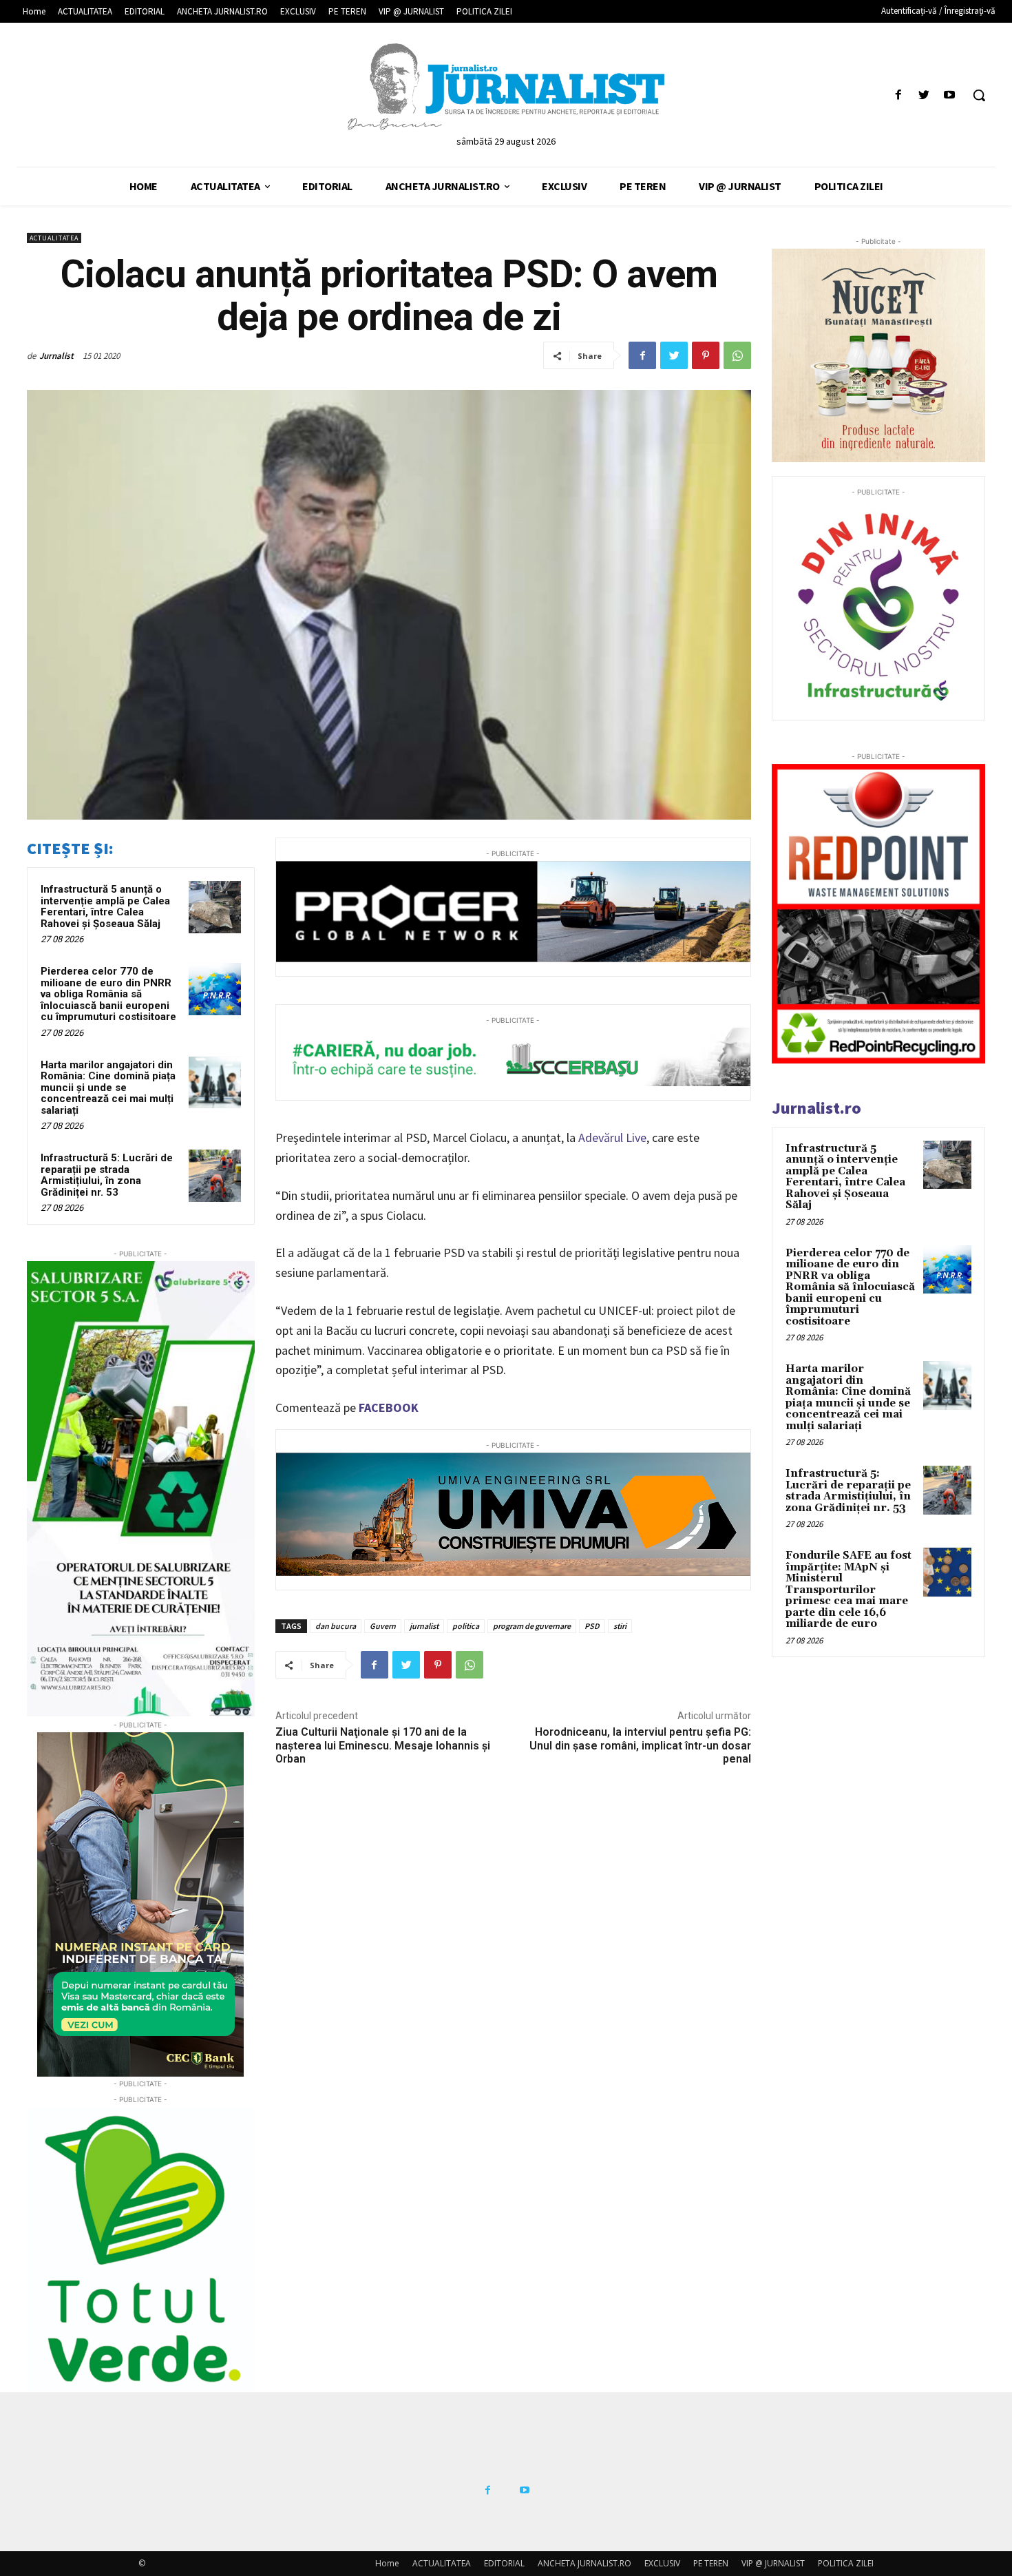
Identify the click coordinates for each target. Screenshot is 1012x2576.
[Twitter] (924, 95)
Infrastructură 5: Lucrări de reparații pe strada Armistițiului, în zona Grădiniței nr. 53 (107, 1175)
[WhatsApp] (737, 355)
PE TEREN (711, 2563)
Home (387, 2563)
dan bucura (336, 1626)
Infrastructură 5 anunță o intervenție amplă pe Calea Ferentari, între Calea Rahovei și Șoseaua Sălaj (105, 906)
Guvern (383, 1626)
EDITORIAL (504, 2563)
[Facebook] (898, 95)
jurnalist (424, 1626)
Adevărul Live (612, 1138)
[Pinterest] (706, 355)
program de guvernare (532, 1626)
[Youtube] (950, 95)
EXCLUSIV (662, 2563)
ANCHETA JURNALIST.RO (584, 2563)
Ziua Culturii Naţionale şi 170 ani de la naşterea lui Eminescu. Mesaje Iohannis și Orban (383, 1745)
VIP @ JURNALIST (773, 2563)
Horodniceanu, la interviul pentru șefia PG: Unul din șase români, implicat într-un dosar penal (640, 1745)
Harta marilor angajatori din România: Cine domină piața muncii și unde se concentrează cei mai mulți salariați (108, 1088)
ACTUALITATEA (54, 238)
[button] (979, 95)
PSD (592, 1626)
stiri (620, 1626)
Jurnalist (56, 356)
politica (466, 1626)
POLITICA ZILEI (846, 2563)
